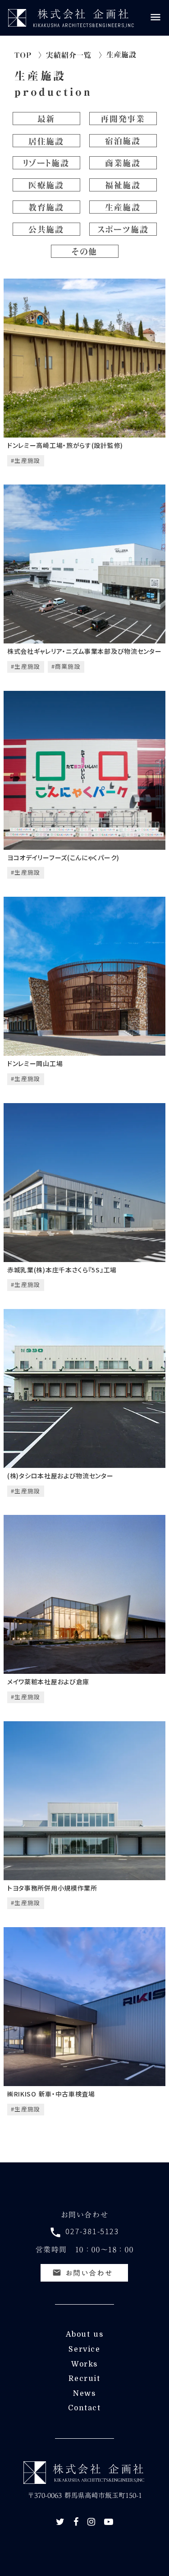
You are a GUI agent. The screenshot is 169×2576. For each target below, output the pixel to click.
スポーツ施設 (123, 229)
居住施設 (46, 141)
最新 (46, 119)
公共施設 (46, 229)
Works (84, 2364)
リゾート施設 (46, 163)
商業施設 (123, 163)
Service (84, 2349)
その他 (84, 252)
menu (155, 17)
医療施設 (46, 185)
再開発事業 (123, 119)
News (84, 2394)
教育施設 (46, 207)
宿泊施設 (123, 141)
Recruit (84, 2379)
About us (85, 2334)
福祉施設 (123, 185)
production (53, 92)
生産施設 (40, 76)
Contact (84, 2408)
